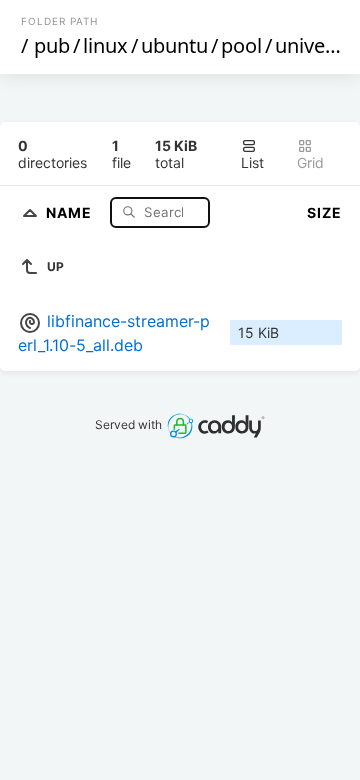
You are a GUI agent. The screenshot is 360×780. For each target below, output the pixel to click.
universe (314, 45)
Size (324, 212)
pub (52, 45)
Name (71, 211)
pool (241, 45)
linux (105, 45)
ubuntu (174, 45)
